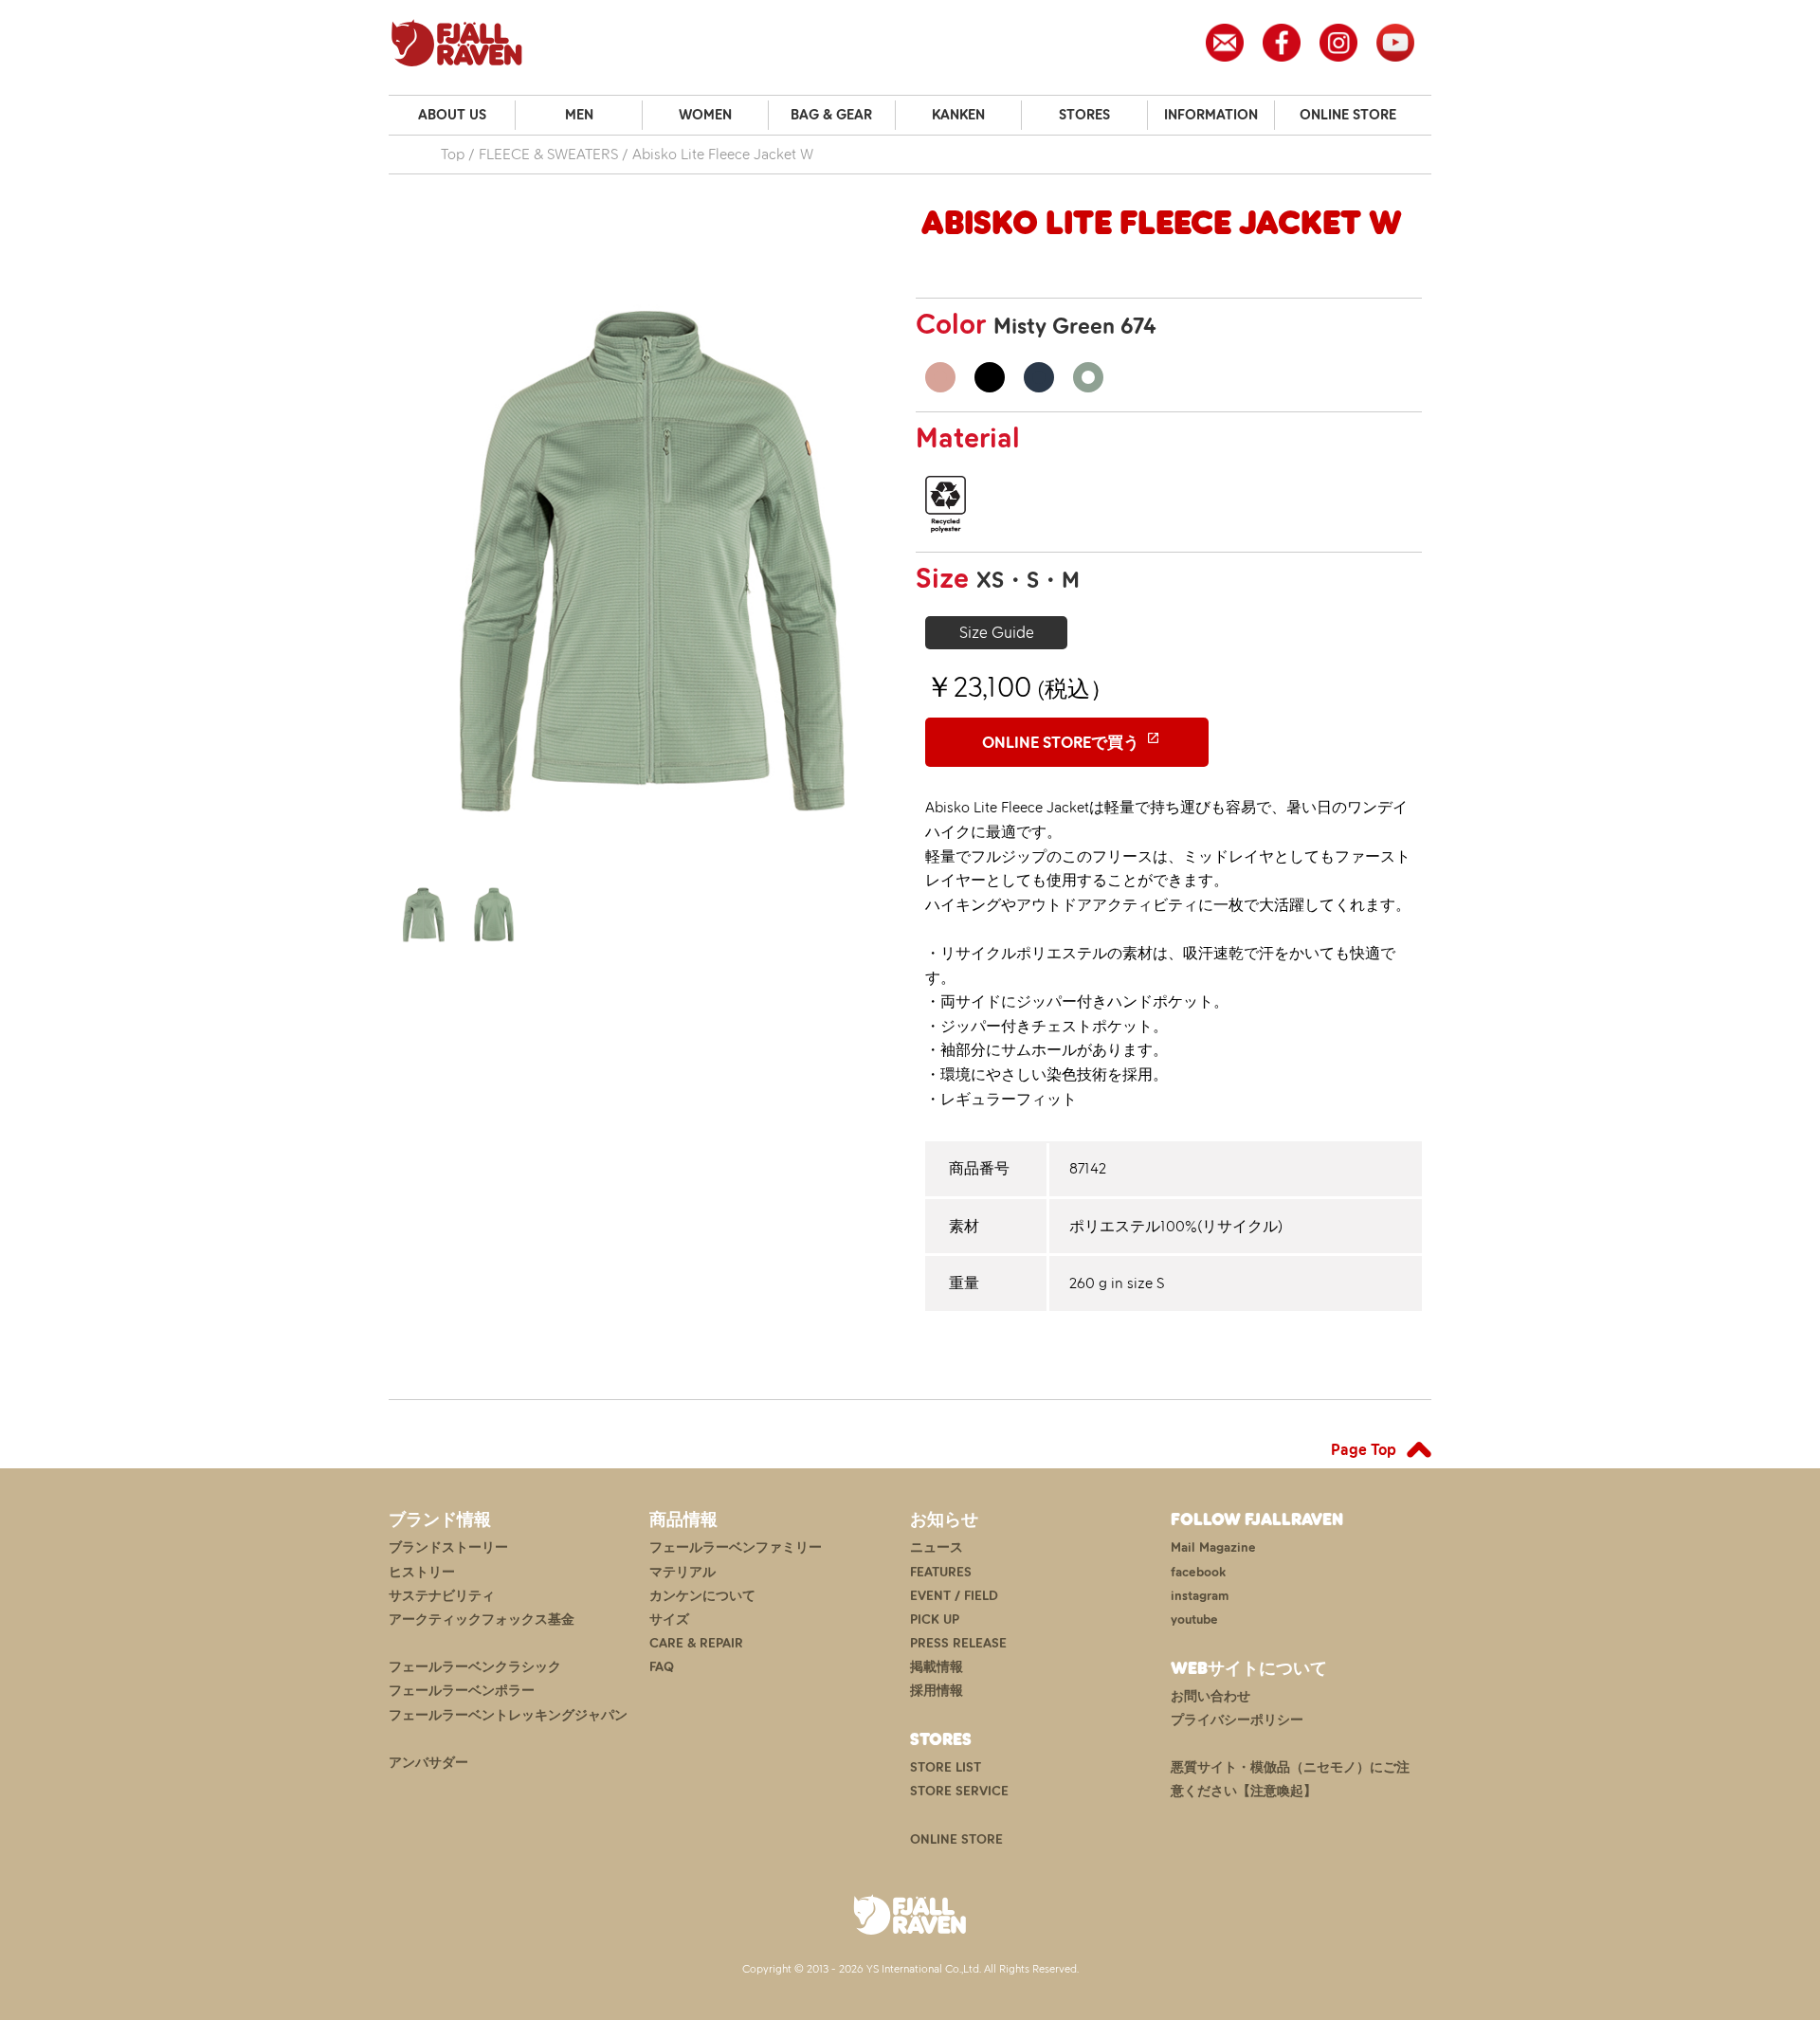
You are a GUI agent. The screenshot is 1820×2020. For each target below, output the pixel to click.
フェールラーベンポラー (462, 1691)
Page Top (1364, 1449)
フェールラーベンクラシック (475, 1667)
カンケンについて (702, 1596)
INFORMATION (1211, 115)
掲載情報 (937, 1667)
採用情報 (937, 1691)
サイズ (669, 1620)
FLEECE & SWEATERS (548, 154)
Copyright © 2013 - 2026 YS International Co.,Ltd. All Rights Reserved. (910, 1969)
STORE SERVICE (959, 1791)
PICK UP (935, 1620)
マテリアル (682, 1572)
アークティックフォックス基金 (482, 1620)
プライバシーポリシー (1237, 1720)
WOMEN (705, 115)
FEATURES (941, 1572)
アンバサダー (428, 1763)
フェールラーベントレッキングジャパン (508, 1715)
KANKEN (958, 115)
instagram (1200, 1596)
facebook (1198, 1572)
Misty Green (1088, 377)
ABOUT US (452, 115)
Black (990, 377)
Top (453, 154)
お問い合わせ (1210, 1696)
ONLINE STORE (1348, 115)
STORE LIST (946, 1767)
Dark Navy (1039, 377)
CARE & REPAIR (696, 1643)
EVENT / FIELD (954, 1596)
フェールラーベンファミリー (736, 1547)
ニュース (937, 1547)
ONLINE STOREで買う (1061, 742)
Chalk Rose (940, 377)
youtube (1194, 1620)
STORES (1084, 115)
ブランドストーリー (448, 1547)
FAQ (662, 1667)
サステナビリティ (442, 1596)
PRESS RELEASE (958, 1643)
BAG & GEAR (831, 115)
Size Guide (997, 632)
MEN (579, 115)
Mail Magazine (1213, 1547)
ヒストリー (422, 1572)
